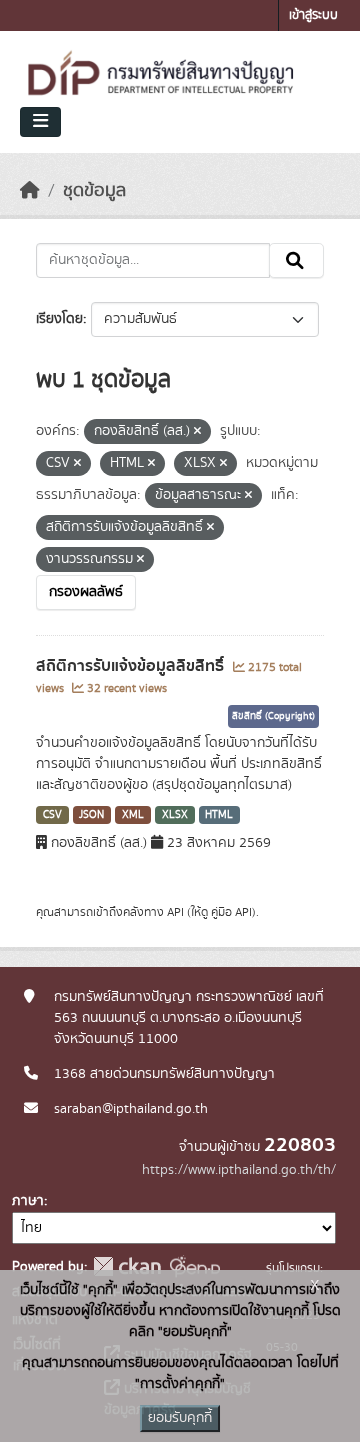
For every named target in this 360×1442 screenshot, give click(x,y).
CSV (52, 815)
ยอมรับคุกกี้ (180, 1418)
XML (133, 815)
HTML (219, 815)
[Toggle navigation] (40, 122)
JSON (91, 815)
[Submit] (296, 261)
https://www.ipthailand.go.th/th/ (239, 1170)
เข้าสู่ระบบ (313, 15)
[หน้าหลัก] (30, 191)
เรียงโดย (59, 319)
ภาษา (28, 1201)
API (175, 912)
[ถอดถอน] (197, 432)
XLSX (175, 815)
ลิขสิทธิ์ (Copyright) (273, 716)
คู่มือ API (231, 912)
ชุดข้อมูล (94, 191)
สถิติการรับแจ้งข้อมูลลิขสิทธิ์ (132, 666)
